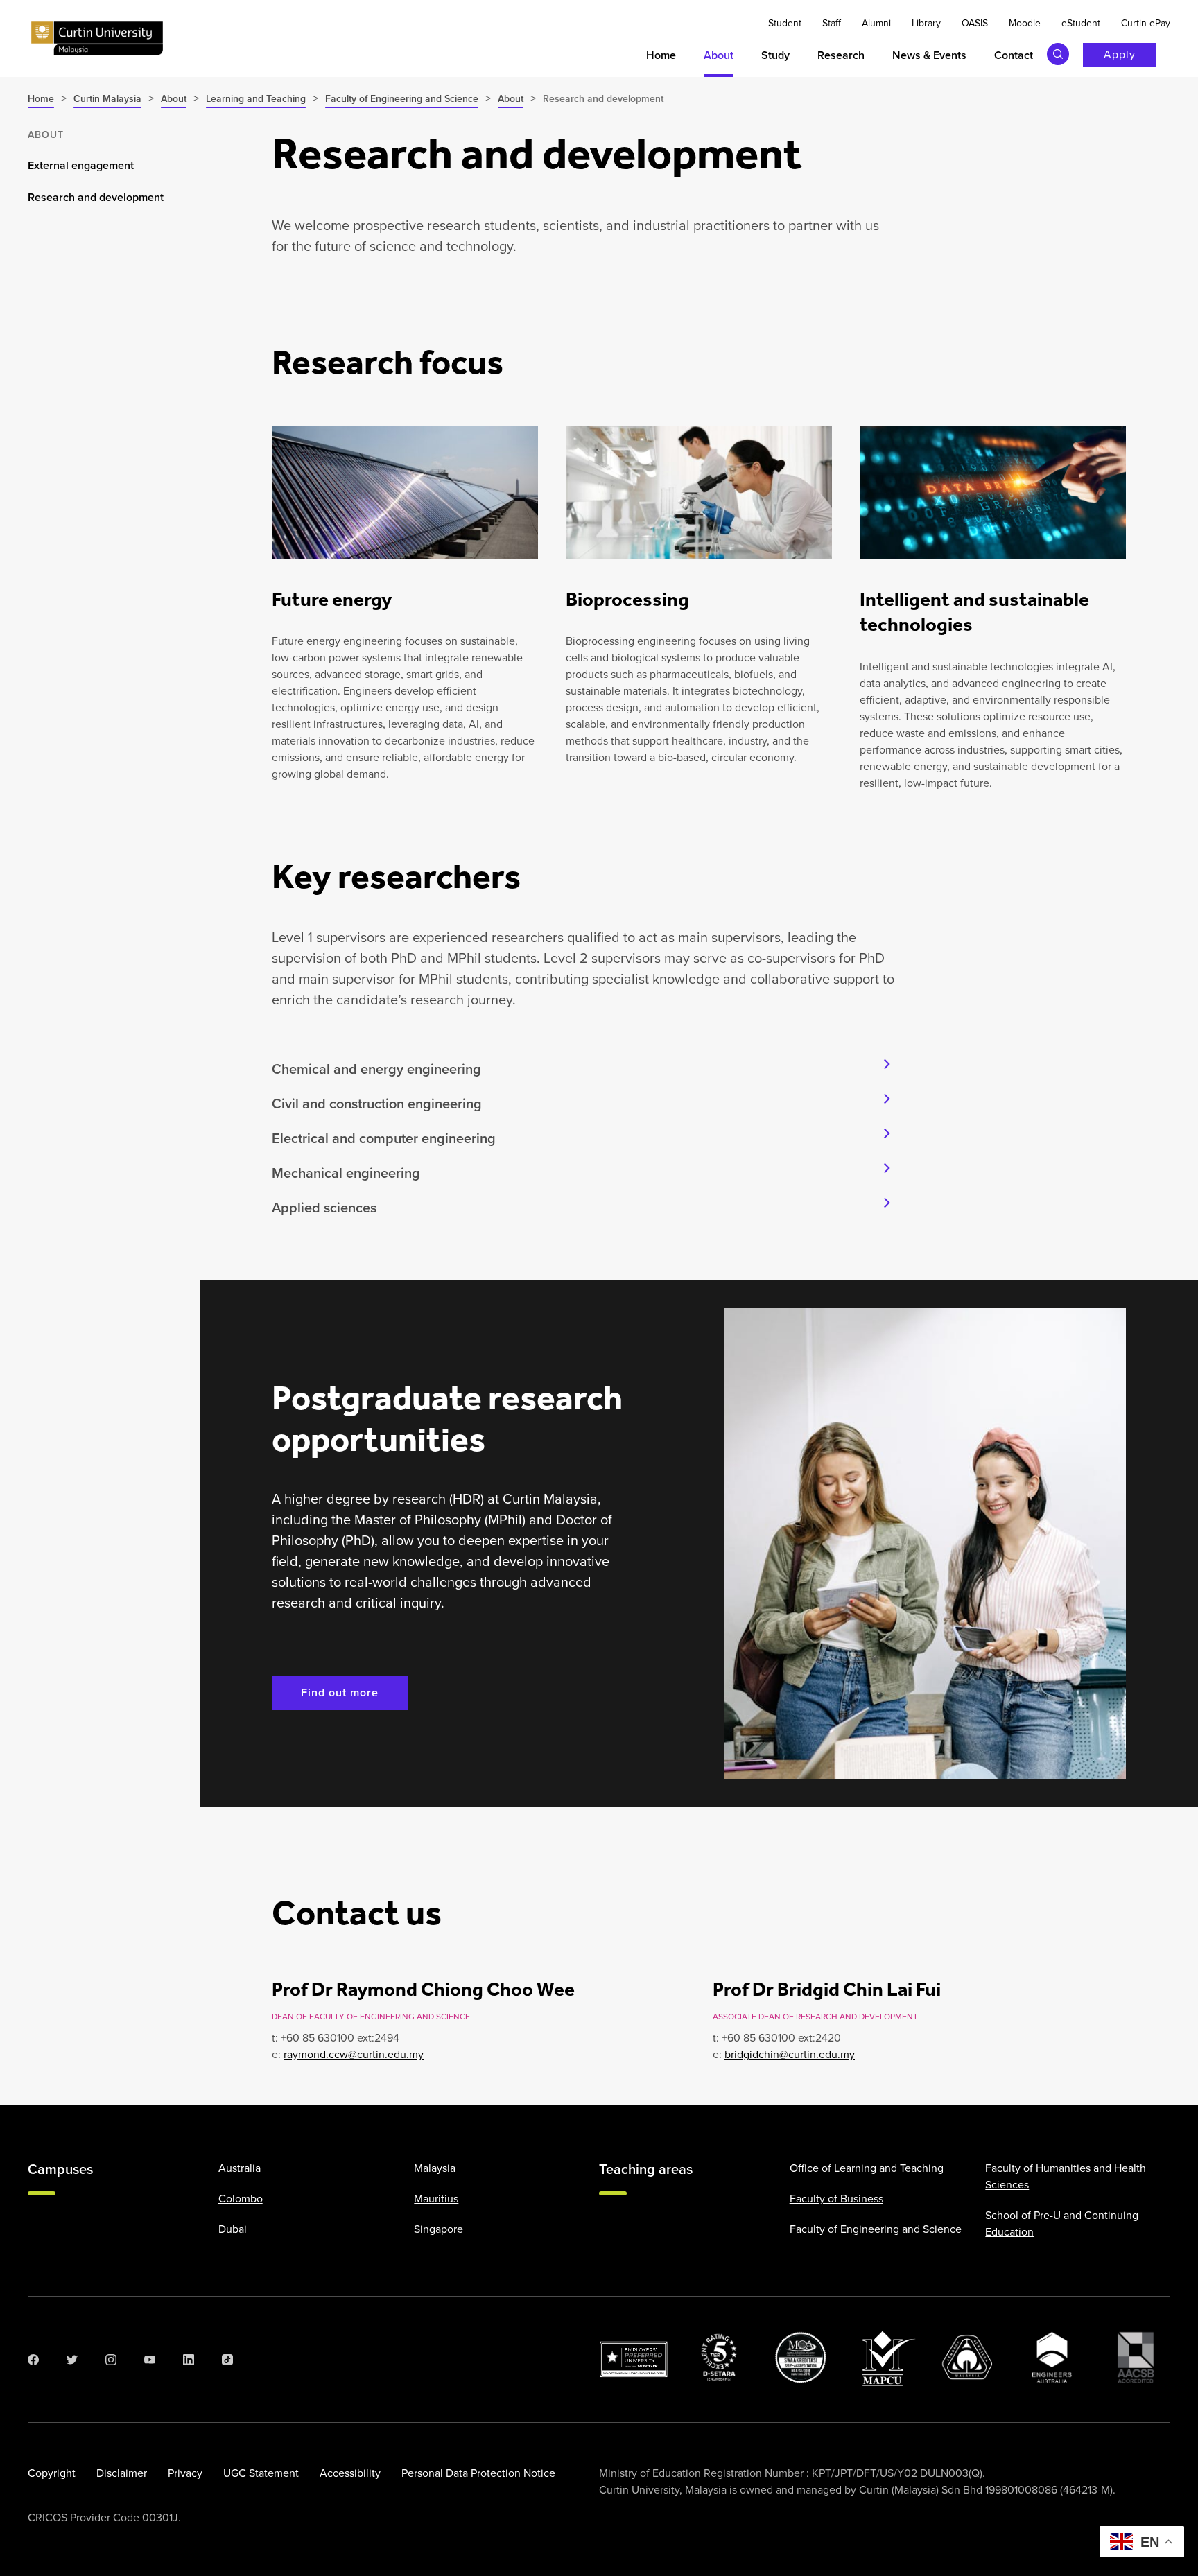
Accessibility (350, 2473)
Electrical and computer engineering (384, 1138)
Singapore (439, 2229)
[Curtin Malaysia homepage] (97, 39)
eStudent (1081, 23)
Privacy (185, 2473)
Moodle (1025, 23)
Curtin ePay (1146, 23)
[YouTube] (150, 2360)
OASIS (975, 23)
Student (785, 23)
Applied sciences (324, 1208)
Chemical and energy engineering (376, 1069)
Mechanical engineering (346, 1173)
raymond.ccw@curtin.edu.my (354, 2054)
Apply (1120, 54)
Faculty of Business (836, 2199)
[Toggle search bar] (1058, 54)
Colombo (241, 2199)
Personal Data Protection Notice (478, 2473)
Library (926, 23)
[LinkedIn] (189, 2360)
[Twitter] (72, 2360)
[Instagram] (111, 2360)
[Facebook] (33, 2360)
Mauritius (436, 2199)
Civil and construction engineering (377, 1104)
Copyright (52, 2473)
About (46, 135)
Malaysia (435, 2168)
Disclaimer (122, 2473)
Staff (832, 23)
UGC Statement (261, 2473)
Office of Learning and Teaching (867, 2168)
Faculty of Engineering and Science (876, 2229)
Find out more (340, 1692)
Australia (240, 2168)
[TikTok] (227, 2360)
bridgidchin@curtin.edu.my (790, 2054)
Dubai (233, 2229)
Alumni (876, 23)
